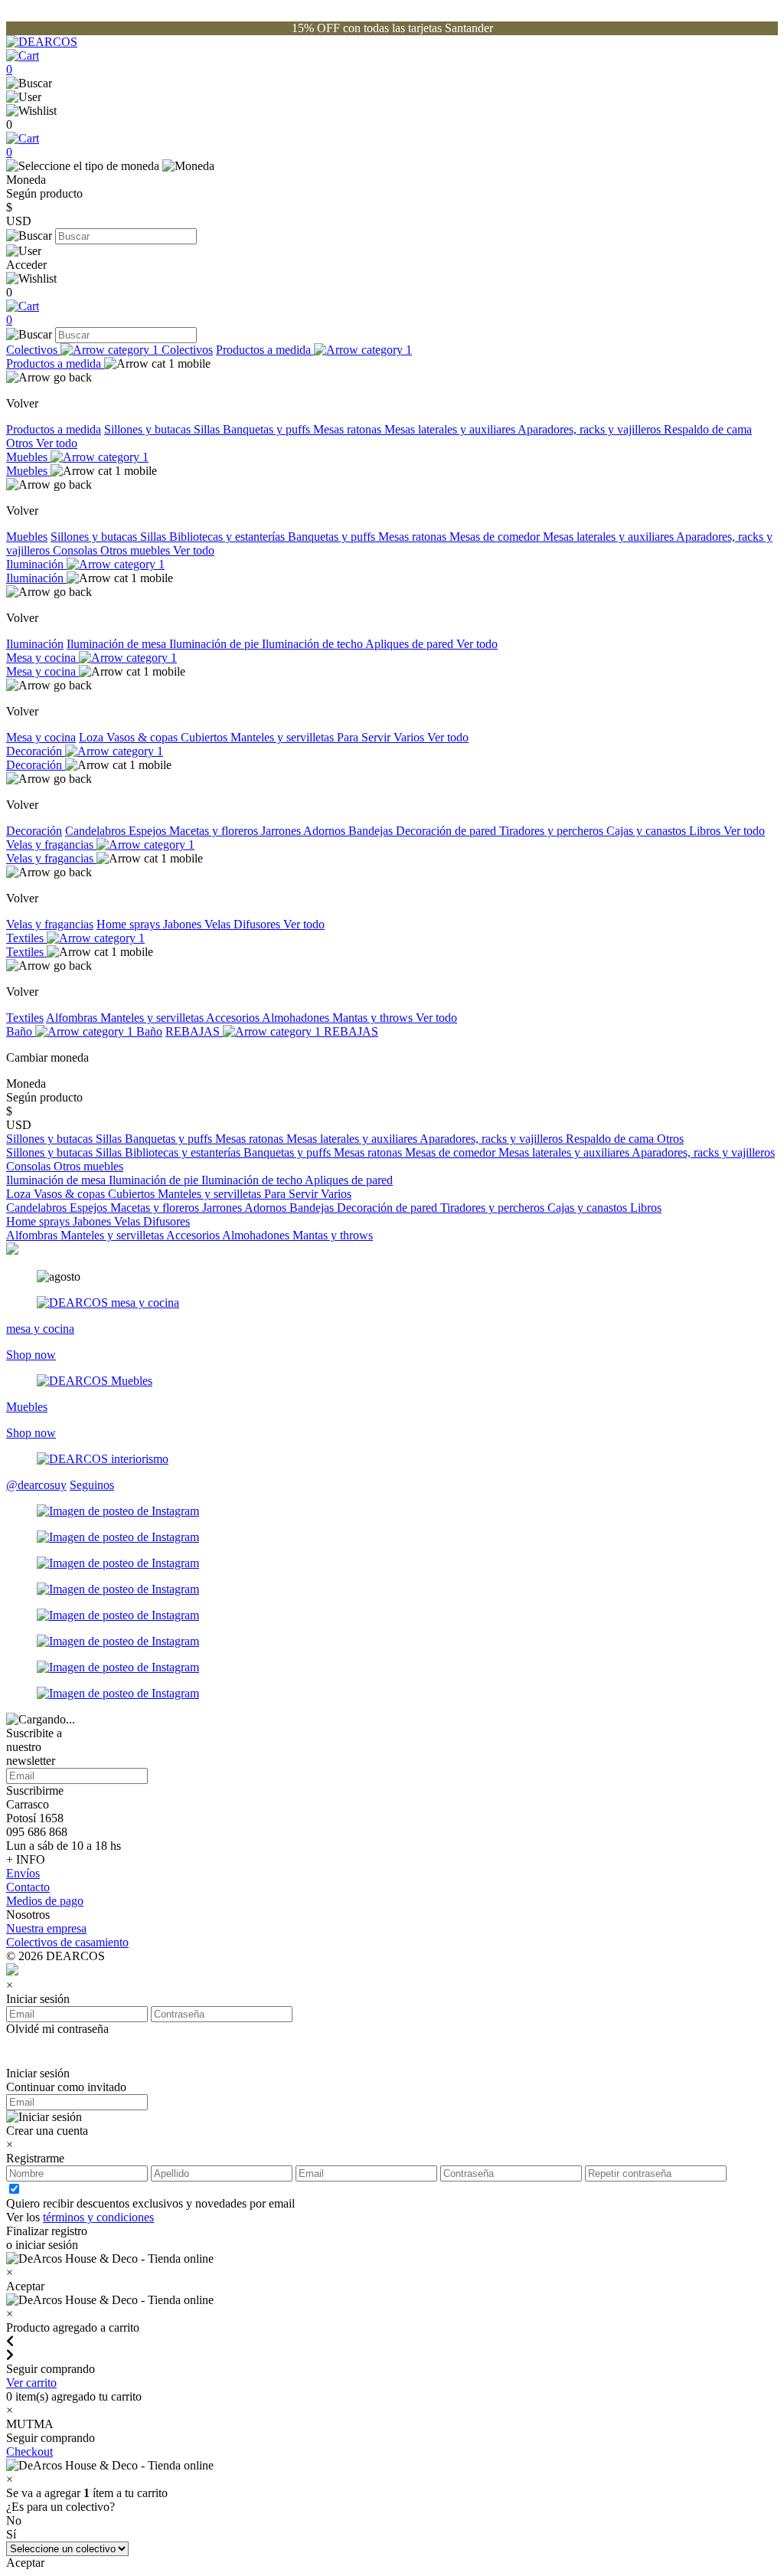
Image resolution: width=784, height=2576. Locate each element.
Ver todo (57, 443)
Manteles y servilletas (284, 737)
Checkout (29, 2452)
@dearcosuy (36, 1485)
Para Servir (365, 737)
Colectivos (33, 350)
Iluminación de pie (216, 644)
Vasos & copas (144, 737)
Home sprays (130, 924)
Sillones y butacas (149, 429)
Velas (219, 924)
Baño (21, 1031)
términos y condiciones (98, 2217)
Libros (706, 831)
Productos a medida (265, 350)
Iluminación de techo (314, 644)
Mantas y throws (374, 1018)
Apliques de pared (411, 644)
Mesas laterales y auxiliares (451, 429)
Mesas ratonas (349, 429)
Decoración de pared (448, 831)
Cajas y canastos (648, 831)
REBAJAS (194, 1031)
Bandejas (372, 831)
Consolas (77, 550)
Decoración (36, 751)
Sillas (208, 429)
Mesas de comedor (496, 537)
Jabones (184, 924)
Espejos (149, 831)
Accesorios (234, 1018)
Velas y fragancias (51, 844)
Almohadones (297, 1018)
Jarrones (282, 831)
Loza (93, 737)
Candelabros (97, 831)
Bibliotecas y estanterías (229, 537)
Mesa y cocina (42, 658)
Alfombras (73, 1018)
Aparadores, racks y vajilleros (591, 429)
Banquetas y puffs (268, 429)
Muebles (28, 457)
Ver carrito (31, 2383)
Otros (21, 443)
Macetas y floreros (215, 831)
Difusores (258, 924)
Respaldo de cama (708, 429)
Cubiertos (206, 737)
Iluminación (36, 564)
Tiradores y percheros (553, 831)
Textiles (26, 938)
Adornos (326, 831)
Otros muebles (137, 550)
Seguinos (92, 1485)
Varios (410, 737)
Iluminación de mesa (118, 644)
